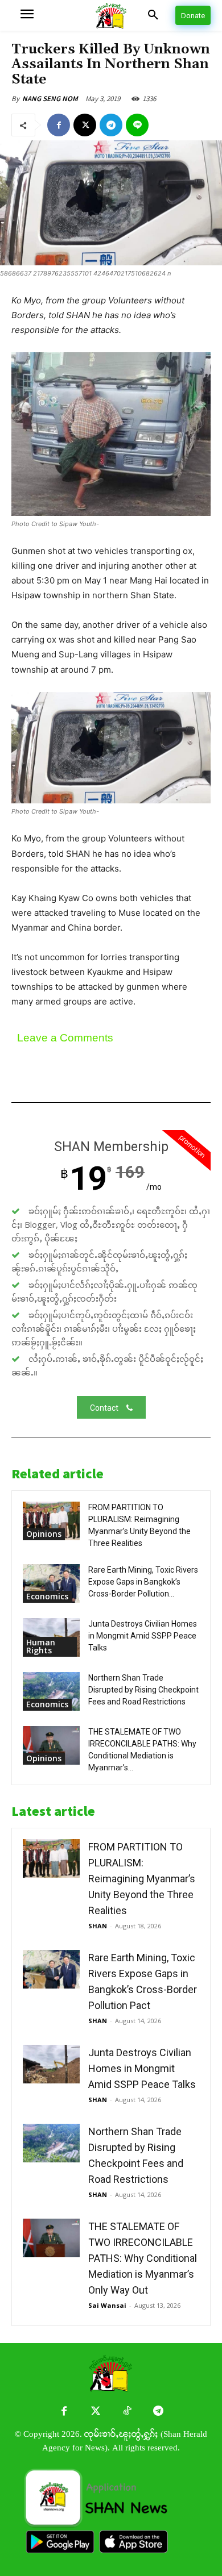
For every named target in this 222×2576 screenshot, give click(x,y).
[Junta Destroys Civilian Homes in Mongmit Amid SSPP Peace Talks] (51, 2064)
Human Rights (41, 1646)
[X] (85, 125)
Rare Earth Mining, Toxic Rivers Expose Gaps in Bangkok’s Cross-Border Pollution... (143, 1582)
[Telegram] (111, 125)
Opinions (44, 1534)
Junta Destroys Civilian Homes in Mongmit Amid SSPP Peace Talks (143, 1636)
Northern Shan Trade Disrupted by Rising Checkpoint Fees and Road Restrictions (143, 1690)
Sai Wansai (107, 2305)
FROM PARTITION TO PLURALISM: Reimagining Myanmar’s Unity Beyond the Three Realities (142, 1879)
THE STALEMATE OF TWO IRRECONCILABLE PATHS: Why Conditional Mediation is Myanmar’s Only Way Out (143, 2258)
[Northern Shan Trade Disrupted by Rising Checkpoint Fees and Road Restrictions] (51, 1692)
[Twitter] (95, 2412)
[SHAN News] (111, 16)
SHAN (98, 1926)
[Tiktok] (127, 2412)
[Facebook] (59, 125)
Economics (47, 1596)
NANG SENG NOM (50, 99)
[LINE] (137, 125)
